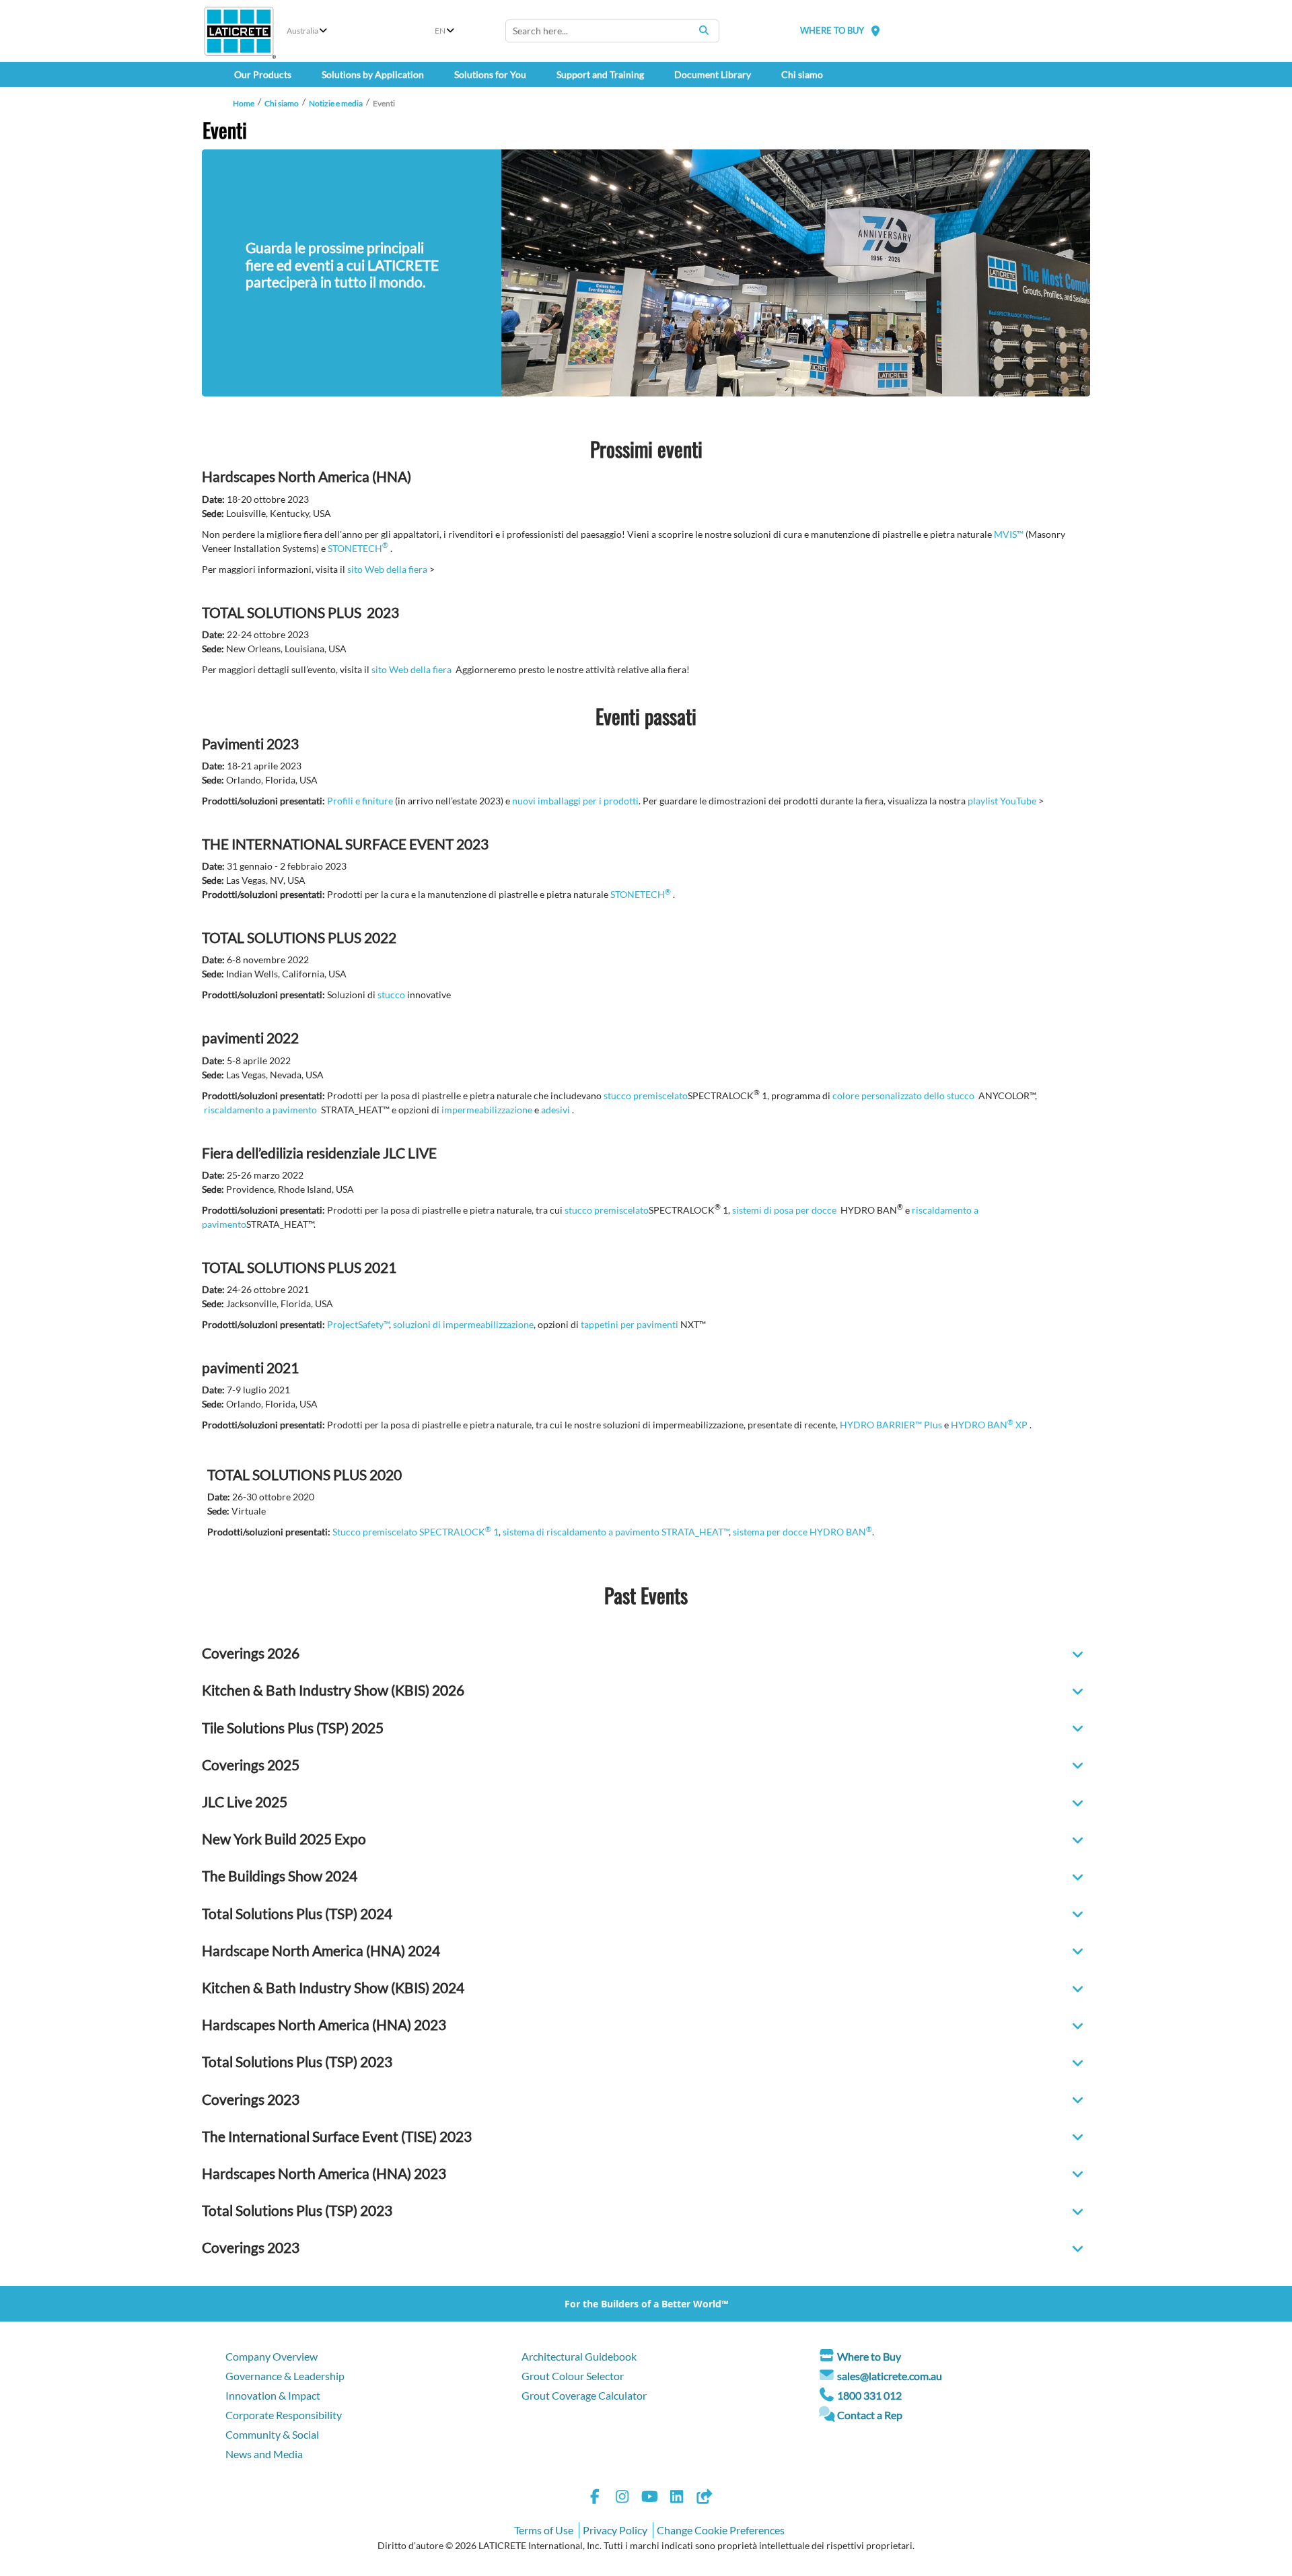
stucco (391, 995)
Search (704, 30)
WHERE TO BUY (832, 30)
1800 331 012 (869, 2395)
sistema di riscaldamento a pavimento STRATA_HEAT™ (616, 1532)
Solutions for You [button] (490, 74)
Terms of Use (544, 2530)
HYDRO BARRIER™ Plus (891, 1425)
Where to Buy (869, 2356)
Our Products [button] (263, 74)
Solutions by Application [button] (373, 74)
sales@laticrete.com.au (890, 2376)
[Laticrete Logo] (239, 31)
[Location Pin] (875, 31)
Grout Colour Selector (573, 2376)
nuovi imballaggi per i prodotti (575, 801)
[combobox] (612, 31)
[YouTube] (649, 2498)
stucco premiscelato (646, 1095)
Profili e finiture (360, 801)
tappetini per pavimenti (630, 1324)
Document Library (713, 74)
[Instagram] (622, 2498)
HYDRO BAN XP (989, 1425)
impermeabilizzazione (487, 1110)
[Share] (704, 2498)
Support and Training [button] (600, 74)
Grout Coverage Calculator (584, 2395)
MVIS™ (1009, 534)
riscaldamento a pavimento (260, 1110)
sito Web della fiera (387, 569)
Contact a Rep (870, 2415)
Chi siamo (282, 103)
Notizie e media (336, 103)
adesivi (555, 1110)
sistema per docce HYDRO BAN (802, 1532)
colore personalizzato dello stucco (903, 1095)
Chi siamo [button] (802, 74)
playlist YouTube (1002, 801)
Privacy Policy (615, 2530)
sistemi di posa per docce (784, 1210)
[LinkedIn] (677, 2498)
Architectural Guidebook (579, 2356)
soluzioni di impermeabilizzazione (463, 1324)
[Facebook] (595, 2498)
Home (244, 103)
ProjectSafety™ (358, 1324)
